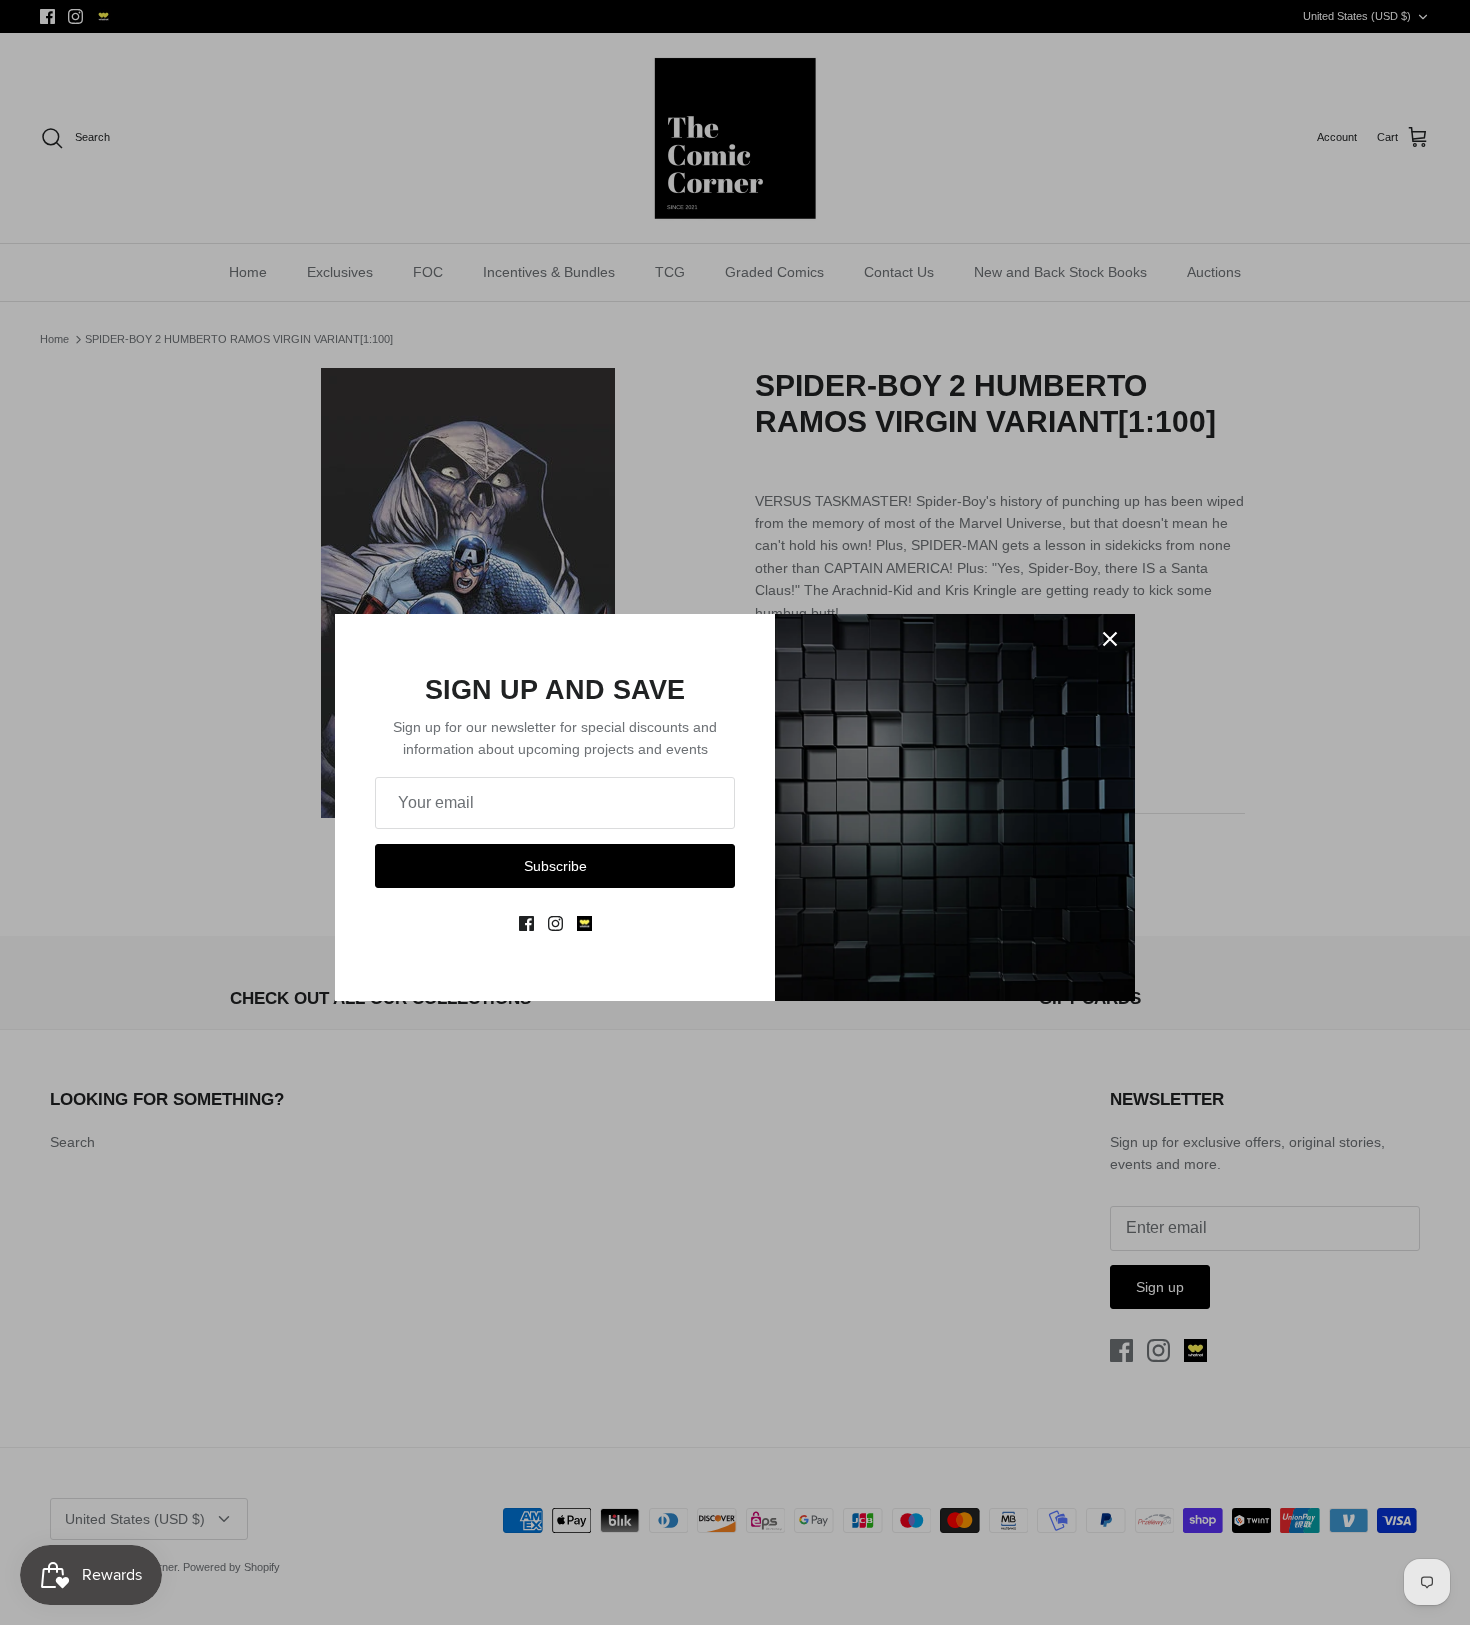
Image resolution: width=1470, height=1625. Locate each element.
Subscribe (555, 866)
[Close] (1110, 639)
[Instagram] (555, 923)
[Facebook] (526, 923)
